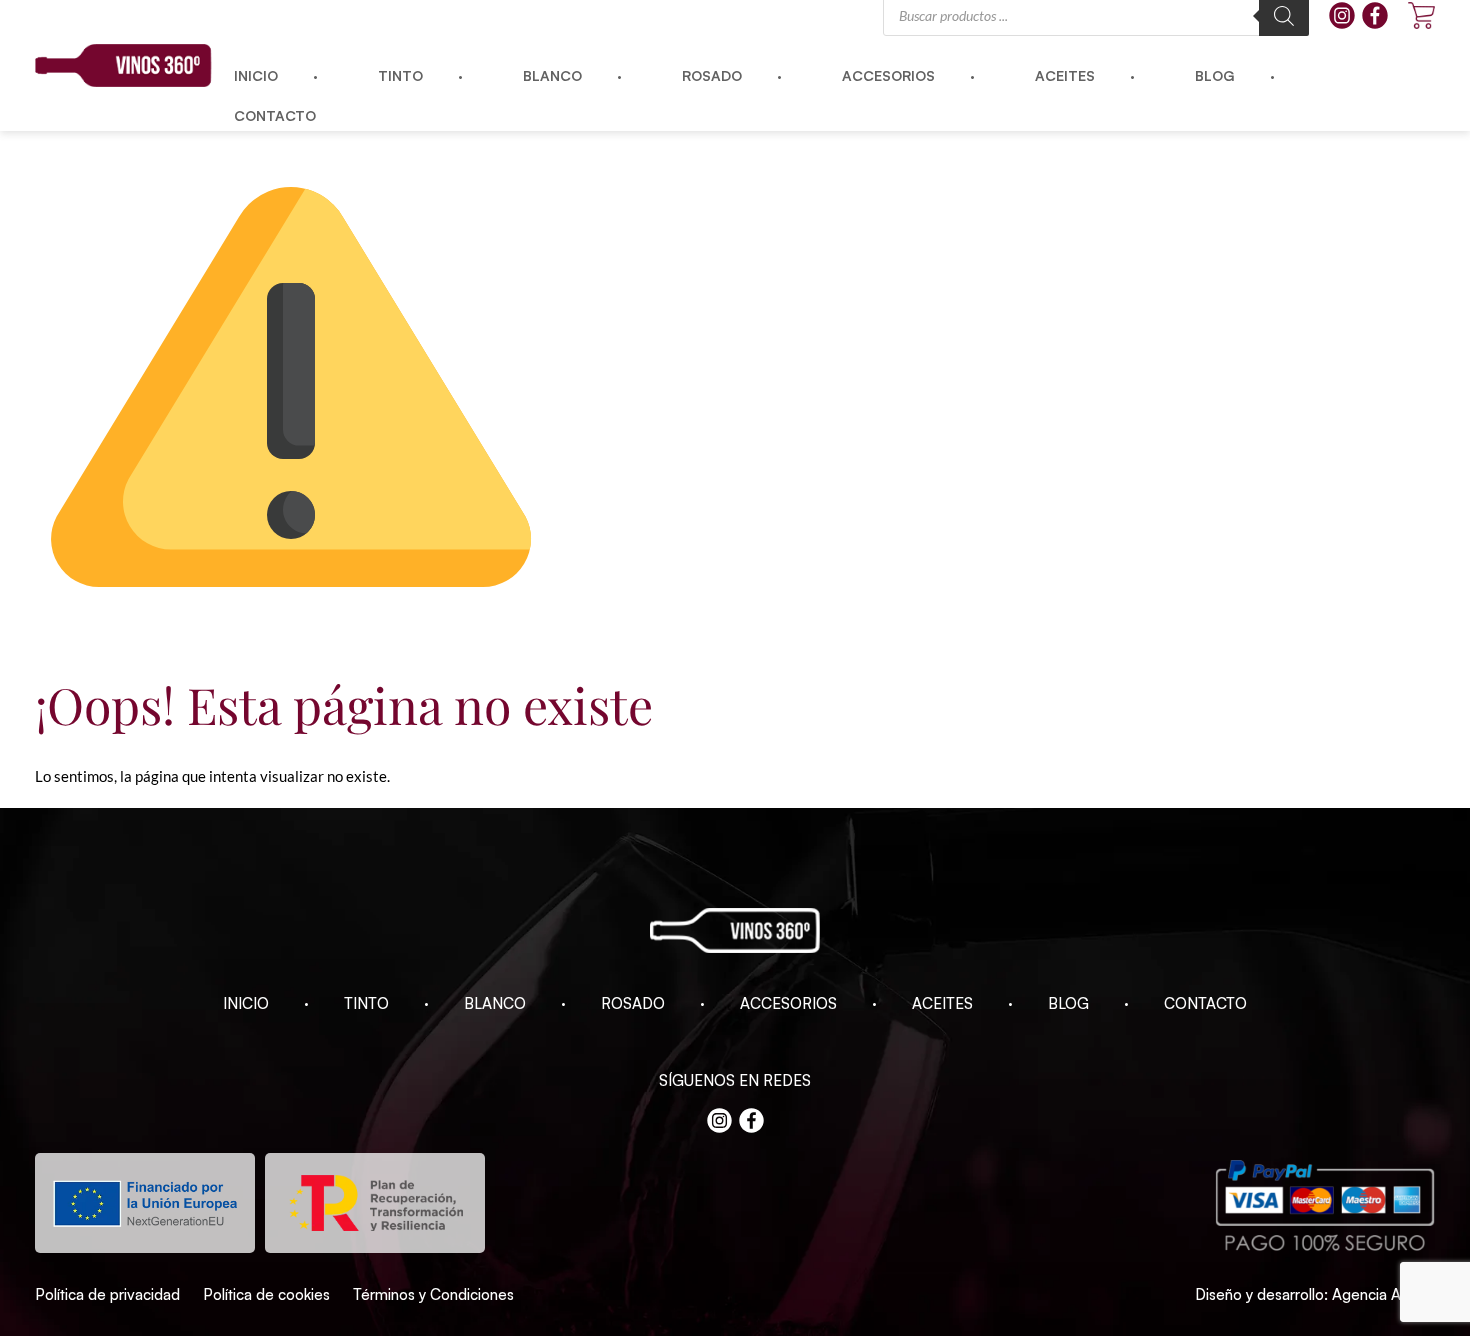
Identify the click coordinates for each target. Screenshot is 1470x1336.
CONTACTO (1205, 1003)
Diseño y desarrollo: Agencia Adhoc (1315, 1294)
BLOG (1068, 1003)
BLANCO (495, 1003)
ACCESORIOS (788, 1003)
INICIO (246, 1003)
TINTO (366, 1003)
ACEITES (942, 1003)
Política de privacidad (107, 1294)
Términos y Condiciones (433, 1294)
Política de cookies (266, 1294)
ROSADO (633, 1003)
